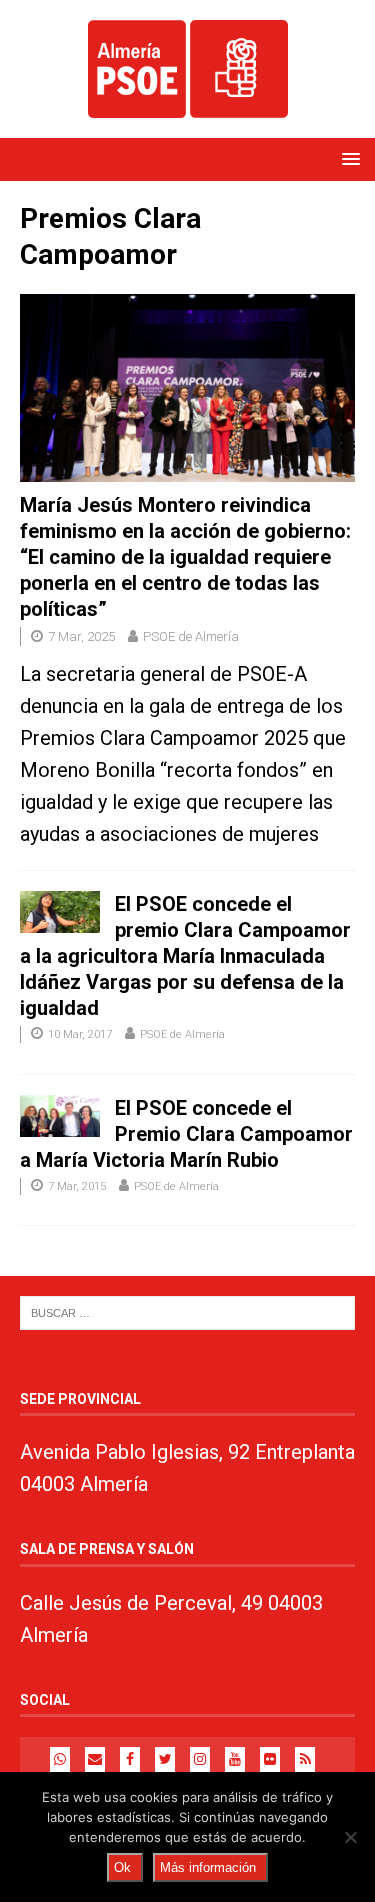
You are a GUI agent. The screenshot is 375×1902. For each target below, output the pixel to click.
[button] (347, 158)
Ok (122, 1867)
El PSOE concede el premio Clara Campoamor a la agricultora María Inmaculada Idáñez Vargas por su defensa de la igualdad (185, 956)
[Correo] (95, 1759)
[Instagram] (200, 1759)
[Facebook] (130, 1759)
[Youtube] (235, 1759)
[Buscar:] (187, 1312)
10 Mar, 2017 (80, 1034)
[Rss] (305, 1759)
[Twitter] (165, 1759)
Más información (208, 1867)
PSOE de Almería (191, 636)
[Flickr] (270, 1759)
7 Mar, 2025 (81, 636)
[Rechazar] (350, 1837)
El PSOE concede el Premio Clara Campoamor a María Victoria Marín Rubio (186, 1134)
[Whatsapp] (60, 1759)
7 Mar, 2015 (77, 1186)
